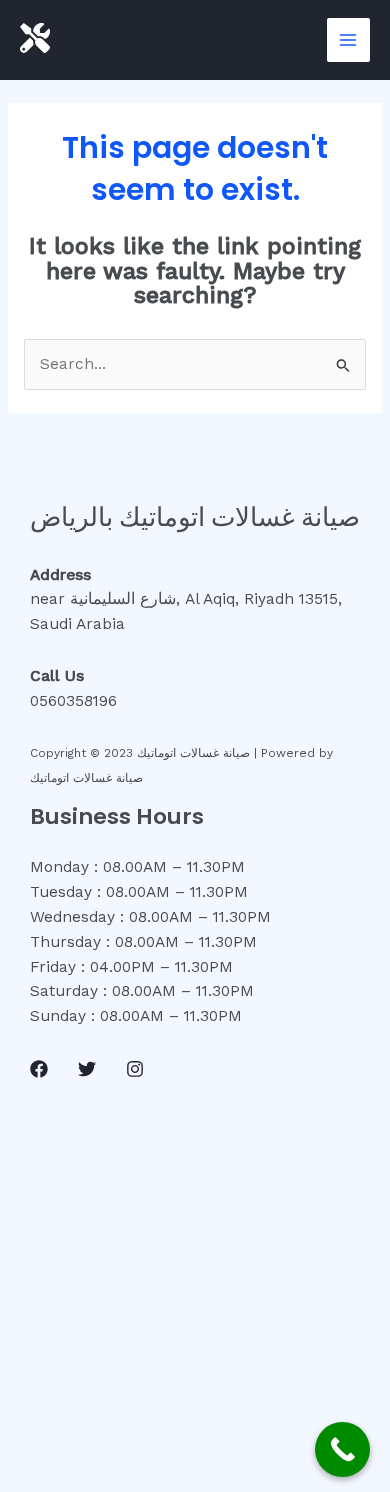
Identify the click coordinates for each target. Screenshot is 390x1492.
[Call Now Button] (342, 1449)
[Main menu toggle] (348, 39)
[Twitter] (87, 1069)
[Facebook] (39, 1069)
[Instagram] (135, 1069)
